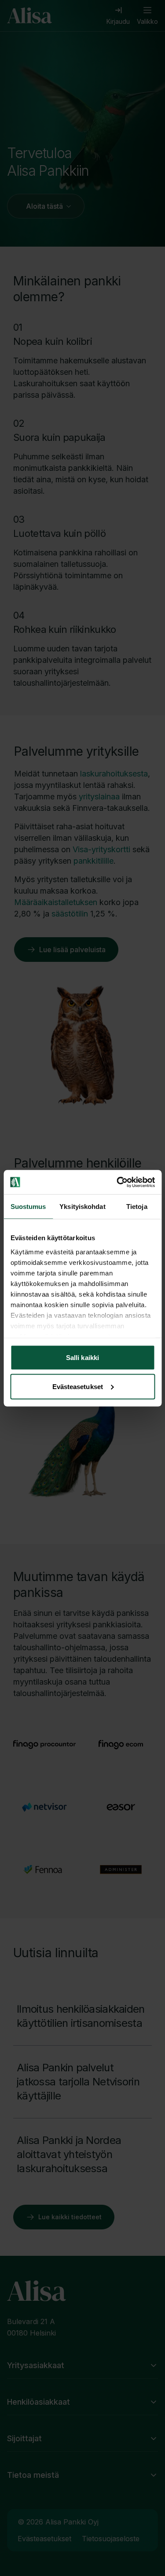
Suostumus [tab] (28, 1207)
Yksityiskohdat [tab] (82, 1207)
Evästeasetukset (78, 1386)
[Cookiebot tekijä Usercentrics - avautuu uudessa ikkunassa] (117, 1182)
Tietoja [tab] (137, 1207)
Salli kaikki (82, 1358)
